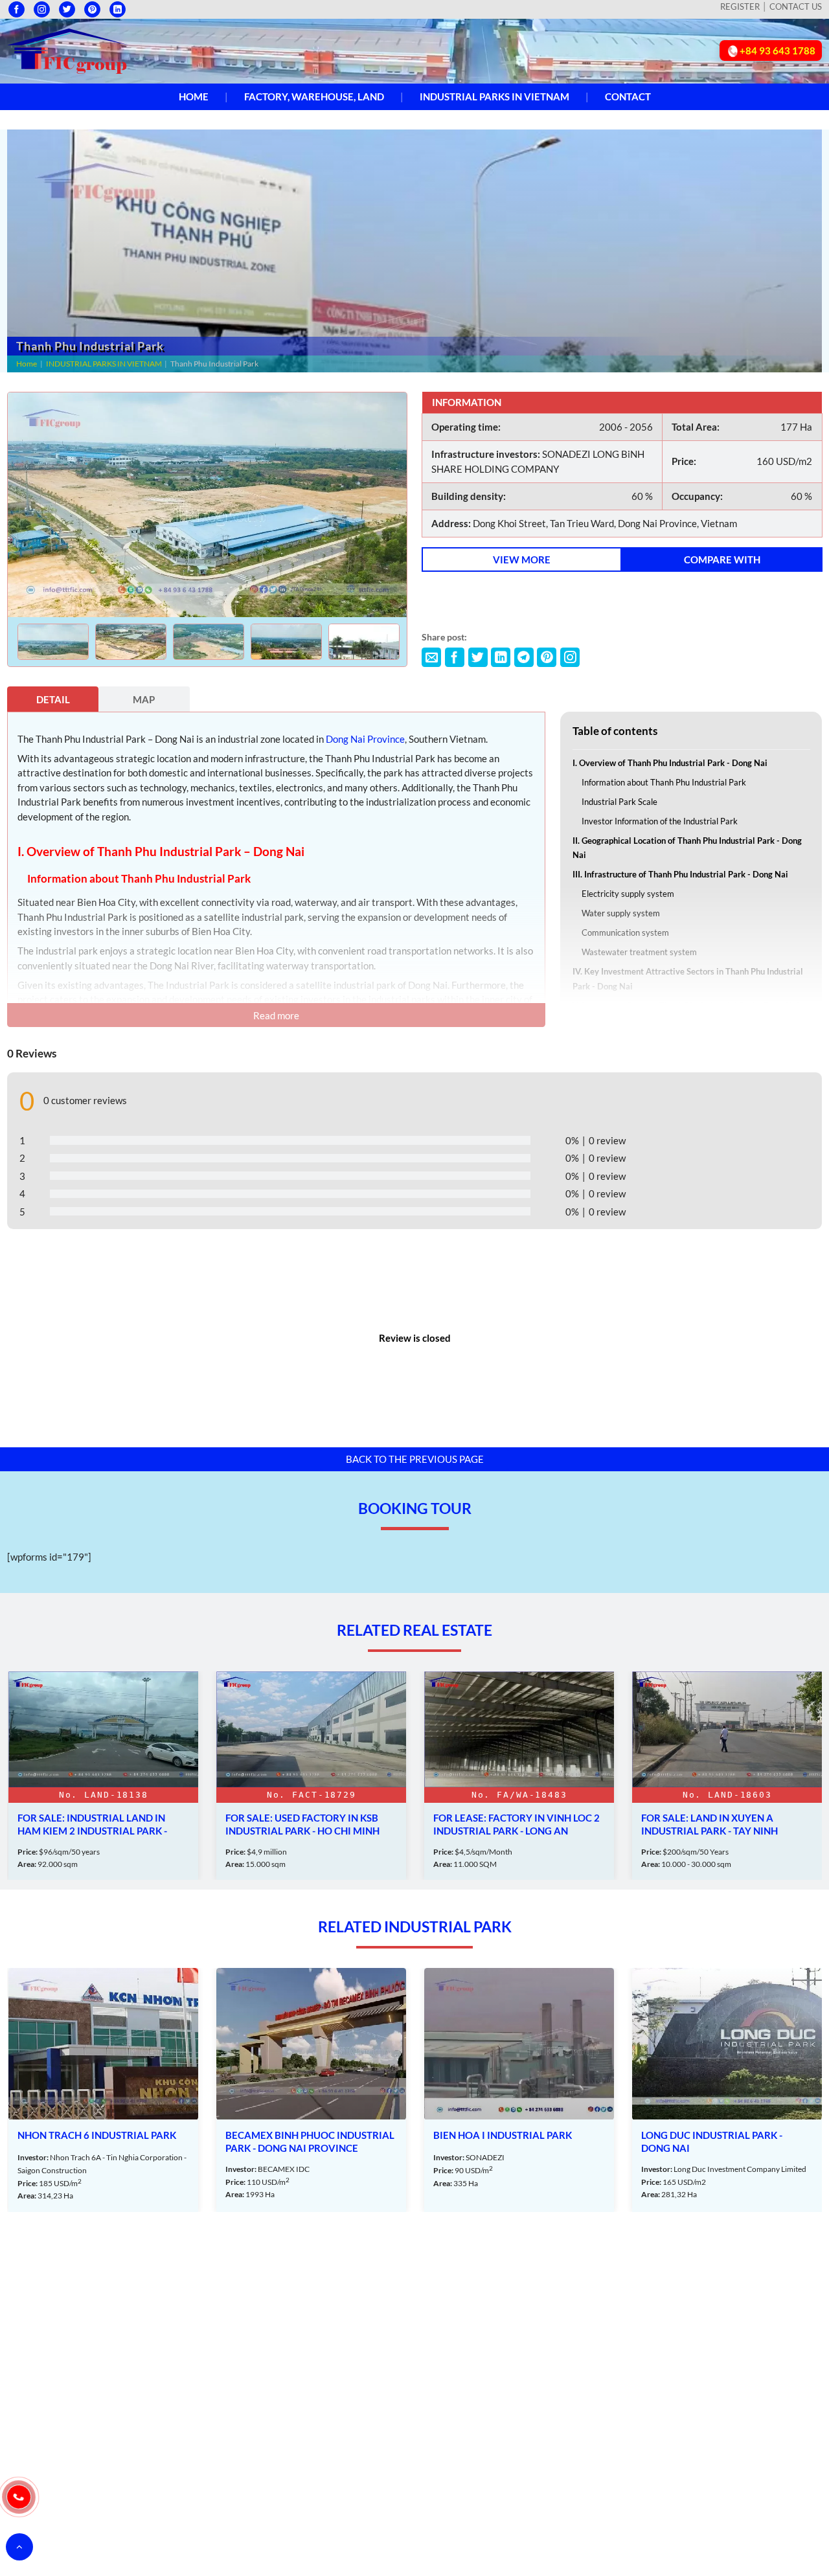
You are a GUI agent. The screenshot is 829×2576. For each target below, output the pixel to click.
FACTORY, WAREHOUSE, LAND (314, 96)
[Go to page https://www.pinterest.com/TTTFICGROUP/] (92, 9)
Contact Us (796, 6)
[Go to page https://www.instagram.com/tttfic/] (42, 9)
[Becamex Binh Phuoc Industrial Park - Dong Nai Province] (311, 2090)
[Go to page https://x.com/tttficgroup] (67, 9)
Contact (628, 96)
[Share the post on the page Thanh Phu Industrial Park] (431, 657)
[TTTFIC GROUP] (68, 50)
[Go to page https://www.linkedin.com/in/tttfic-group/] (118, 9)
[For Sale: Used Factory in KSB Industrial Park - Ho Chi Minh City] (311, 1776)
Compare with (722, 559)
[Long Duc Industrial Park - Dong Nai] (727, 2090)
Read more (276, 1015)
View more (522, 559)
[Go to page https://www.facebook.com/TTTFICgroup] (17, 9)
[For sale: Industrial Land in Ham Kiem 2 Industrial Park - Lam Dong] (103, 1776)
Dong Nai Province (365, 739)
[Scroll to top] (19, 2547)
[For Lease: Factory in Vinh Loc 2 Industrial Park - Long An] (519, 1776)
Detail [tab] (53, 699)
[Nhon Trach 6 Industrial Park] (103, 2090)
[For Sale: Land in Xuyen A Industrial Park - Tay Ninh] (727, 1776)
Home (194, 96)
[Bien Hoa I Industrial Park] (519, 2090)
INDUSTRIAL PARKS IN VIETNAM (494, 96)
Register (740, 6)
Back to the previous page (415, 1459)
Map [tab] (144, 699)
